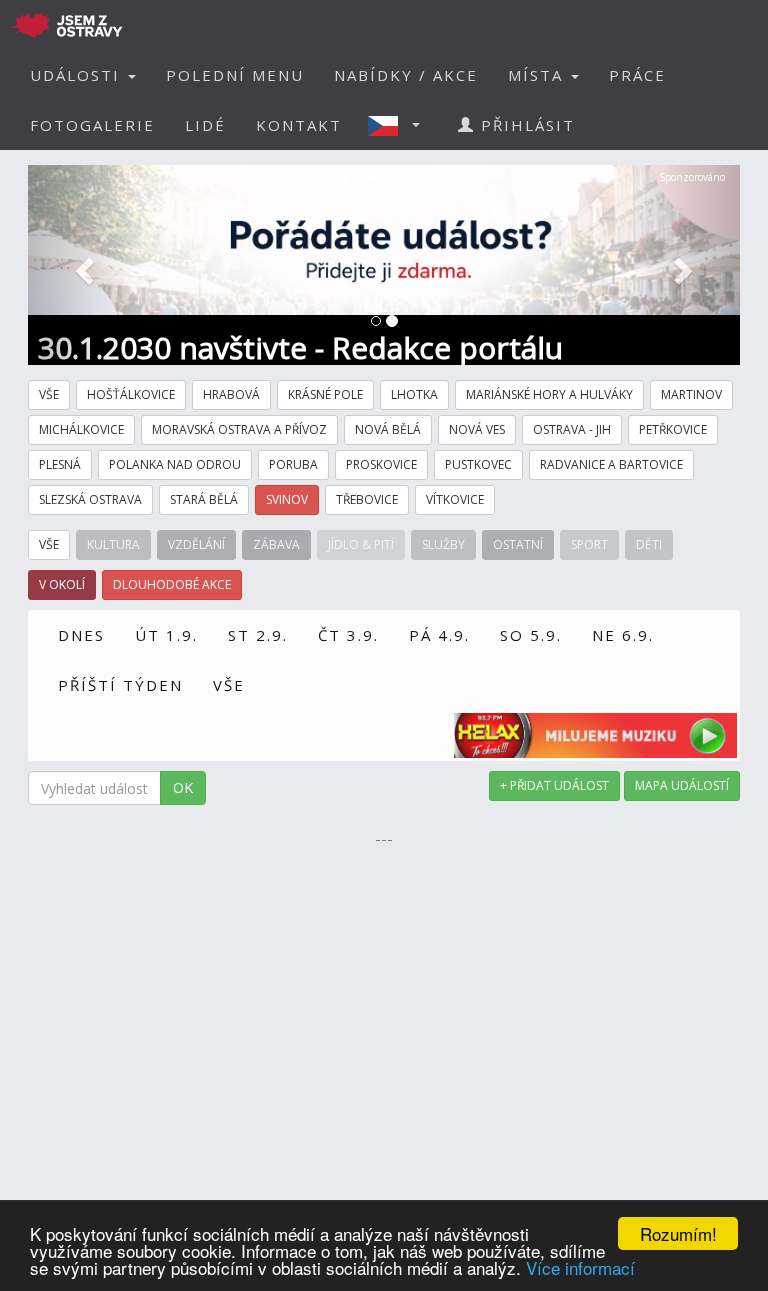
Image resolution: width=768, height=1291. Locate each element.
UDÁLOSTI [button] (78, 75)
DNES (81, 635)
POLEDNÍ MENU (235, 75)
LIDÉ (205, 125)
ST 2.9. (258, 635)
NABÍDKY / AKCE (406, 75)
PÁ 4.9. (439, 635)
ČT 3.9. (348, 635)
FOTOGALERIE (92, 125)
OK (183, 787)
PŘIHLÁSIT (525, 125)
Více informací (580, 1267)
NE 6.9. (623, 635)
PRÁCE (637, 75)
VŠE (229, 685)
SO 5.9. (531, 635)
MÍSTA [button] (538, 75)
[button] (400, 125)
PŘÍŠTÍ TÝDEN (120, 685)
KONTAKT (299, 125)
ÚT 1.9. (166, 635)
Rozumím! (678, 1233)
